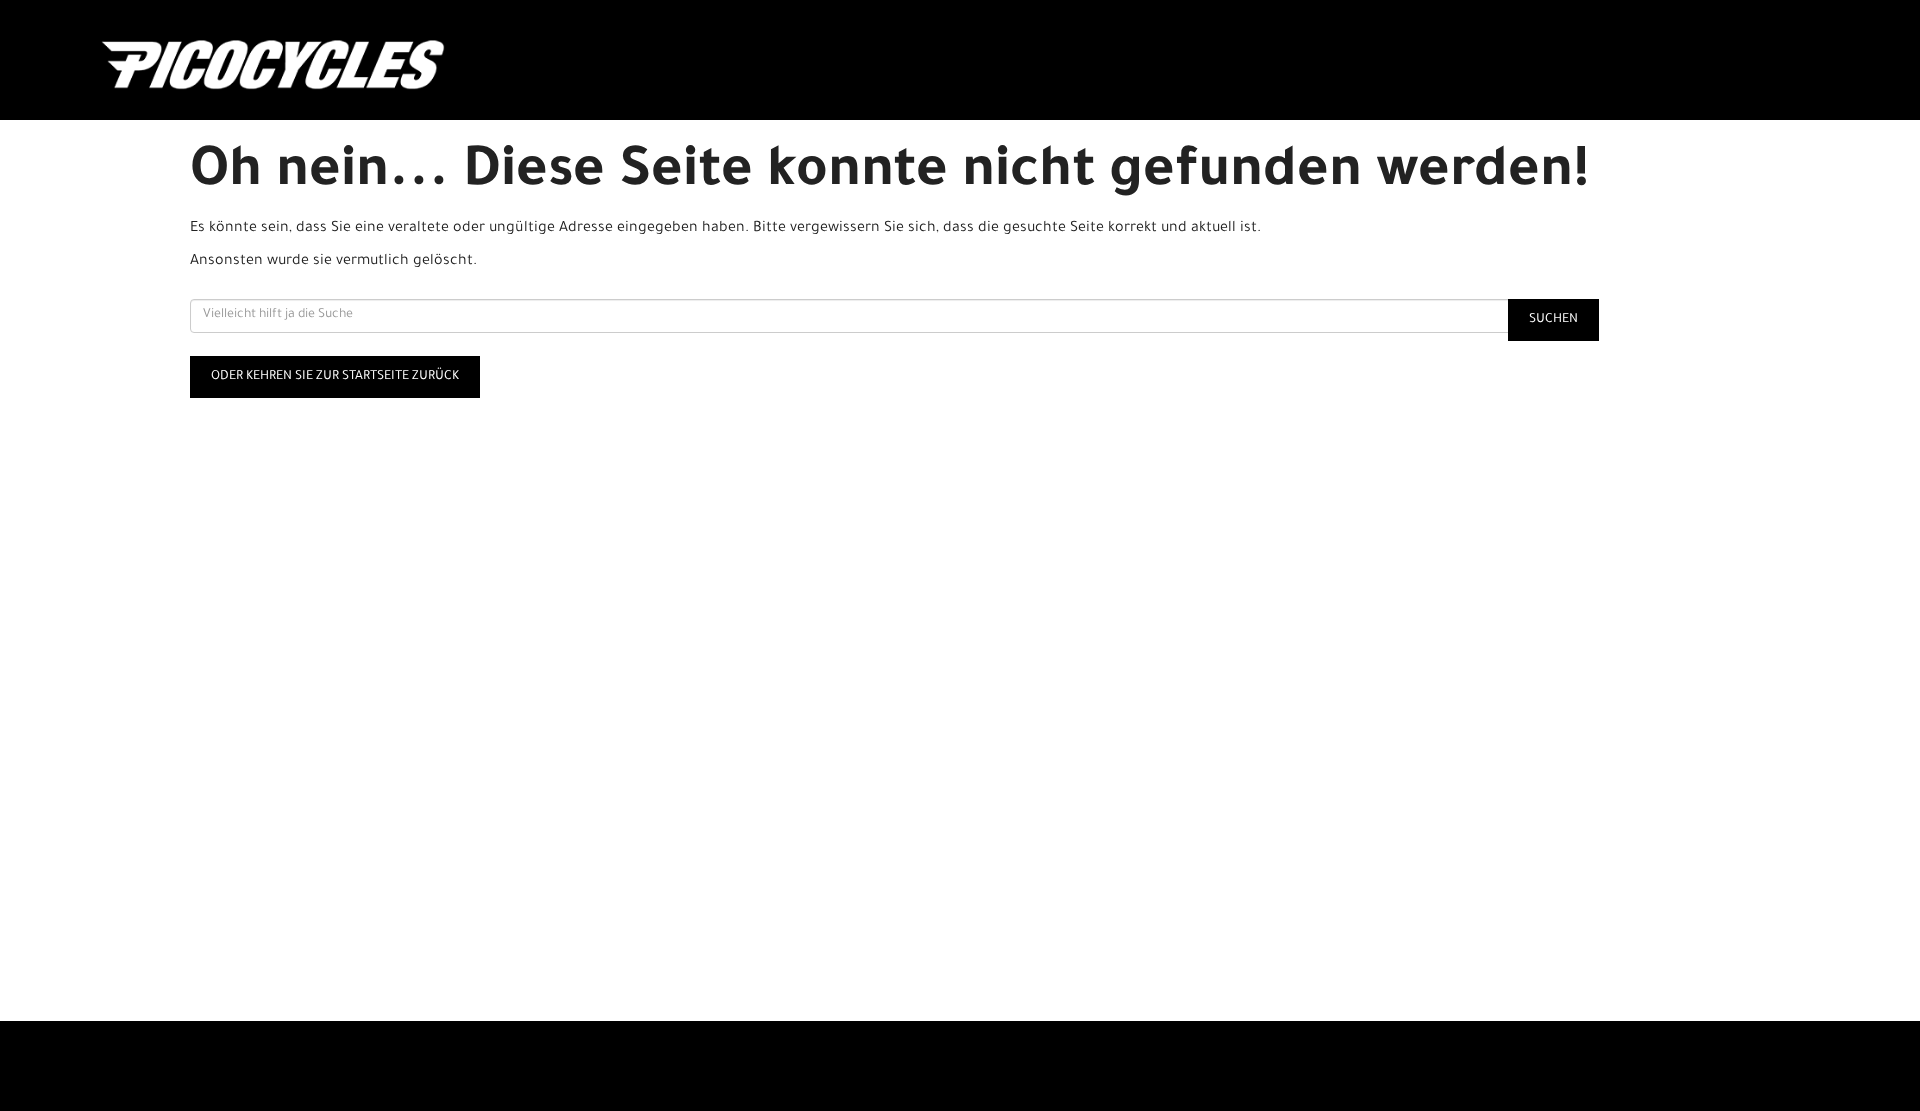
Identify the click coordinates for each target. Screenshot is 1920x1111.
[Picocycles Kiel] (450, 65)
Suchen (1553, 320)
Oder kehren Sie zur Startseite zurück (335, 377)
